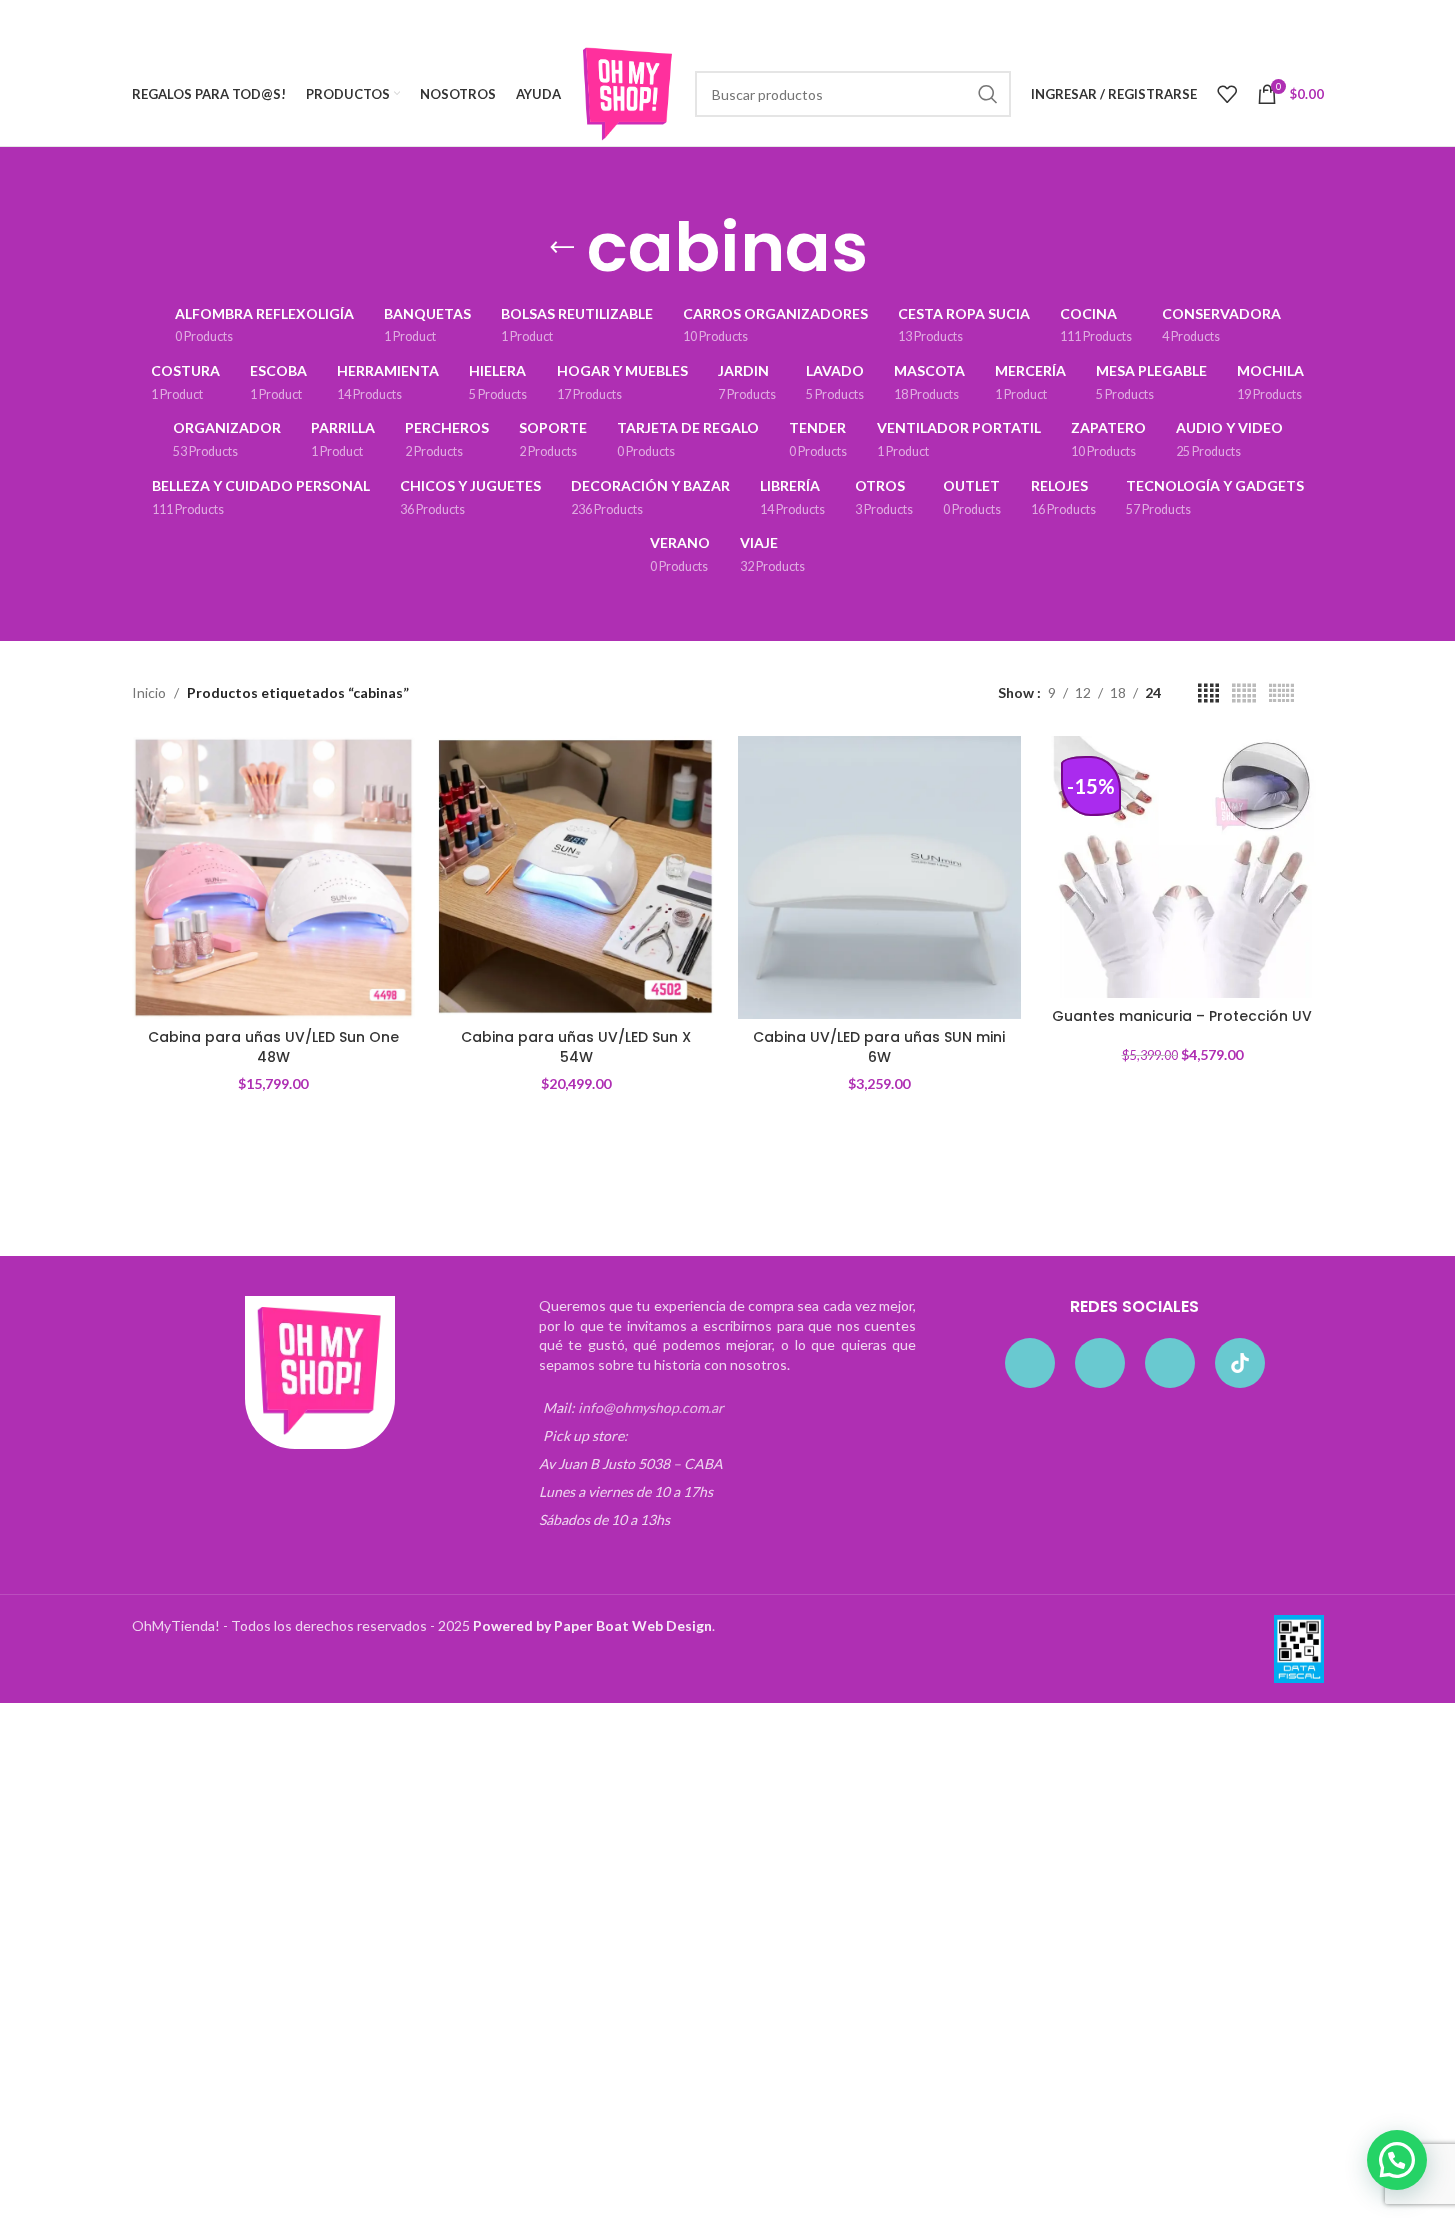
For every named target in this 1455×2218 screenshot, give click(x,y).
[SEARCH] (988, 94)
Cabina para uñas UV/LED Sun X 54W (576, 1047)
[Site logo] (628, 92)
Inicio (149, 692)
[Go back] (562, 248)
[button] (1397, 2160)
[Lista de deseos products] (1227, 94)
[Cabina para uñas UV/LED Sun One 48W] (273, 877)
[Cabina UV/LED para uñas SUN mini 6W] (879, 877)
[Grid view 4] (1208, 693)
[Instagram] (1100, 1363)
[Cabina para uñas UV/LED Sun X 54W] (576, 877)
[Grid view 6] (1281, 693)
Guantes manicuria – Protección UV (1182, 1016)
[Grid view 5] (1244, 693)
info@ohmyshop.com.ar (651, 1407)
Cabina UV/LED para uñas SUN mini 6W (879, 1047)
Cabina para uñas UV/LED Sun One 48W (273, 1047)
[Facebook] (1030, 1363)
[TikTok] (1240, 1363)
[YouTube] (1170, 1363)
